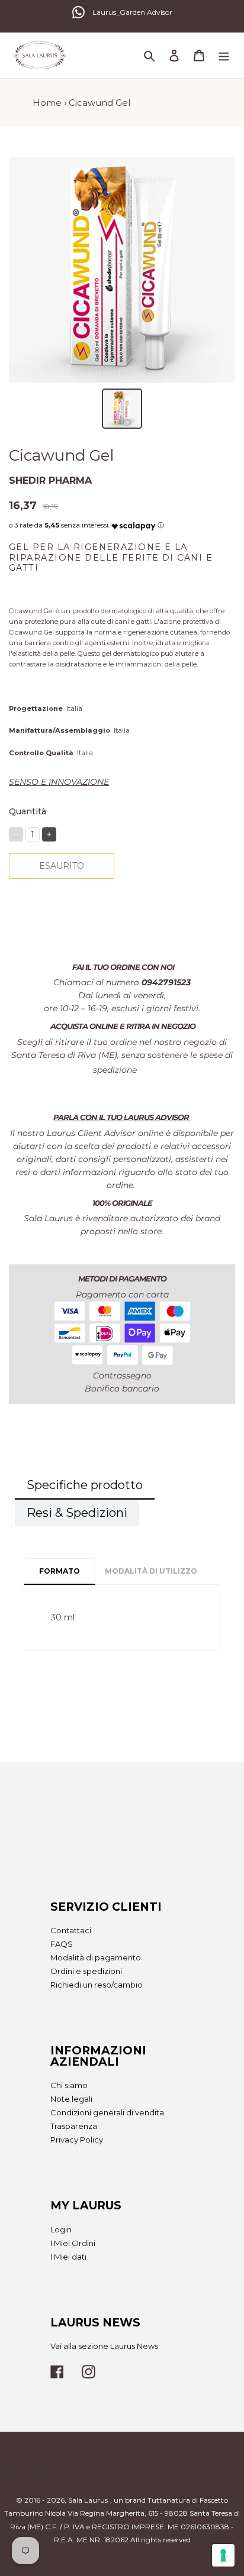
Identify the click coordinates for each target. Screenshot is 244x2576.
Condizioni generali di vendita (107, 2112)
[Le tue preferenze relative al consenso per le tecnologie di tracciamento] (223, 2555)
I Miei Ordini (73, 2243)
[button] (134, 523)
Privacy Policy (77, 2140)
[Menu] (224, 55)
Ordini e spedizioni (86, 1971)
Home (47, 103)
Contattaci (71, 1930)
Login (61, 2229)
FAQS (62, 1944)
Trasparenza (74, 2126)
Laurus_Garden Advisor (132, 12)
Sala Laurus (88, 2500)
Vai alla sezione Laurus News (104, 2346)
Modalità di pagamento (96, 1957)
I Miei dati (68, 2257)
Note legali (71, 2099)
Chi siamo (69, 2085)
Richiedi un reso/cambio (97, 1985)
